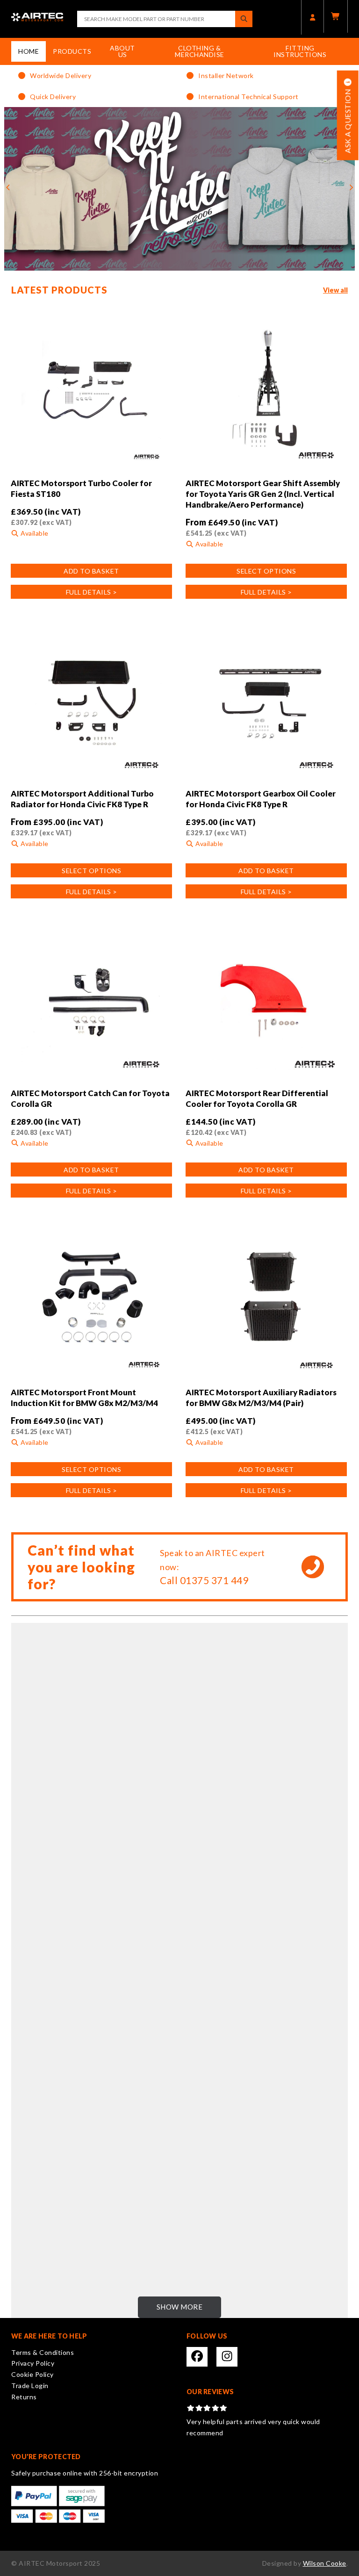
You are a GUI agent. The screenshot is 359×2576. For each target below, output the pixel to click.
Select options (266, 571)
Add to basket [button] (91, 571)
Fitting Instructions (300, 51)
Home (29, 51)
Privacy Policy (33, 2363)
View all (335, 290)
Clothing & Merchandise (200, 51)
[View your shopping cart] (336, 16)
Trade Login (30, 2386)
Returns (24, 2397)
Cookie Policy (32, 2374)
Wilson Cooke (325, 2563)
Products (72, 51)
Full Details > (92, 592)
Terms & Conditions (43, 2352)
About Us (122, 51)
